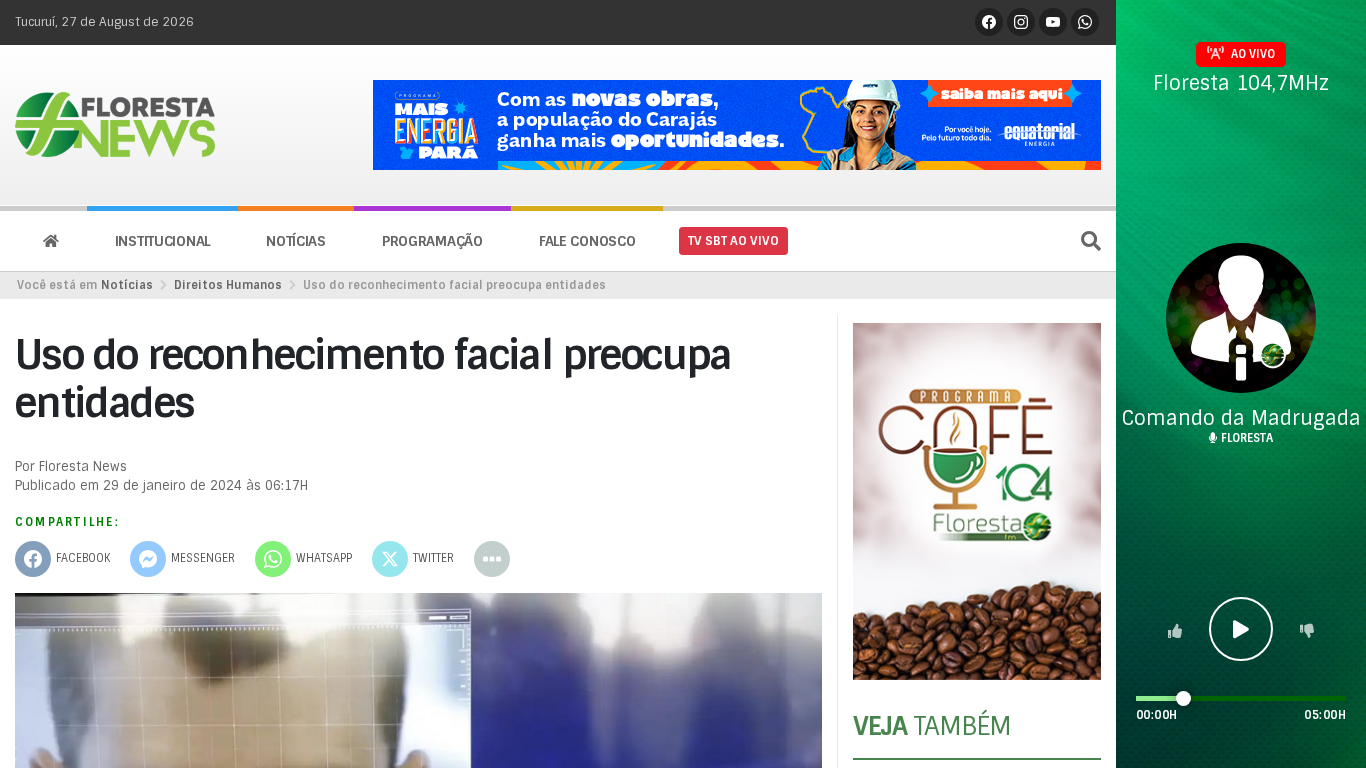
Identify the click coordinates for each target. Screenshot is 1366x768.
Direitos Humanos (228, 285)
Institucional (162, 241)
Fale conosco (587, 241)
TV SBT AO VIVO (733, 241)
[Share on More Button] (492, 559)
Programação (432, 241)
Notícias (296, 241)
